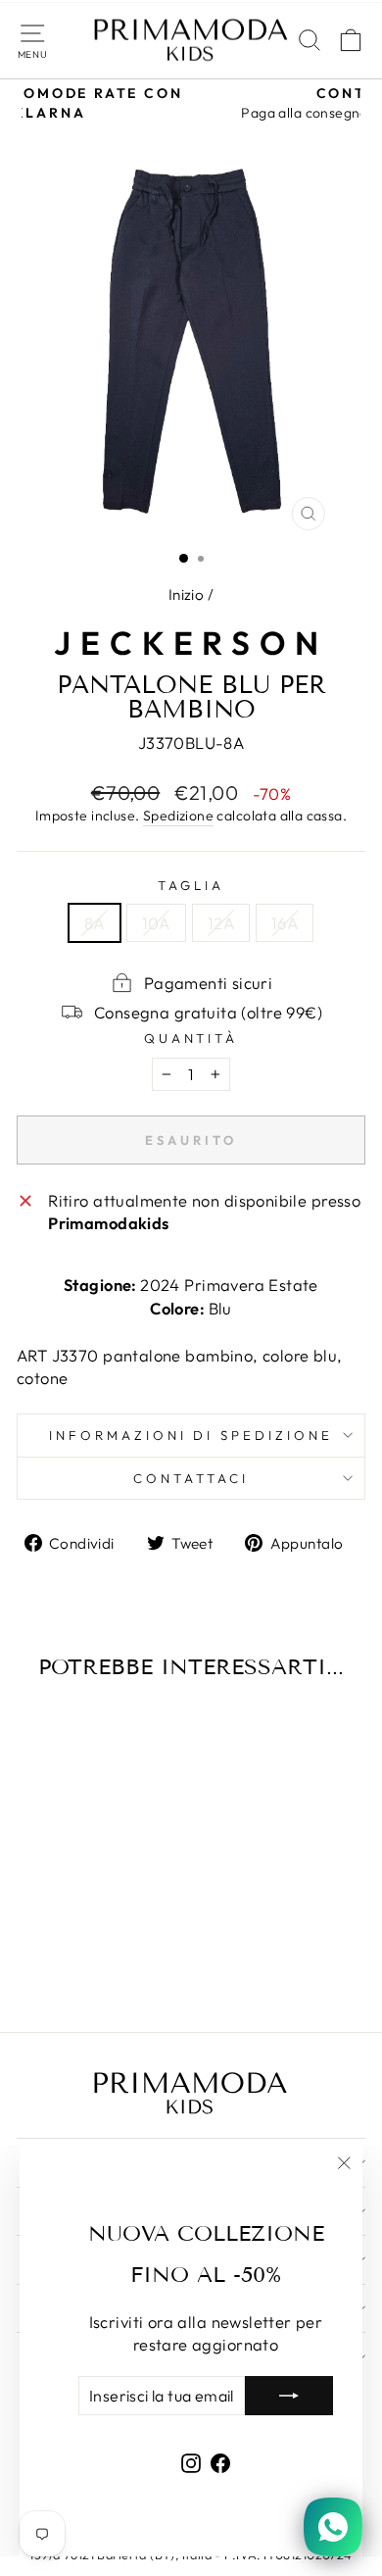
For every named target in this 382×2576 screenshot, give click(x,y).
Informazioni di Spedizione (191, 1435)
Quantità (191, 1038)
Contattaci (191, 1478)
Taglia (191, 885)
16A (285, 923)
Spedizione (178, 816)
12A (221, 923)
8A (95, 923)
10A (156, 923)
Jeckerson (191, 643)
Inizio (186, 594)
